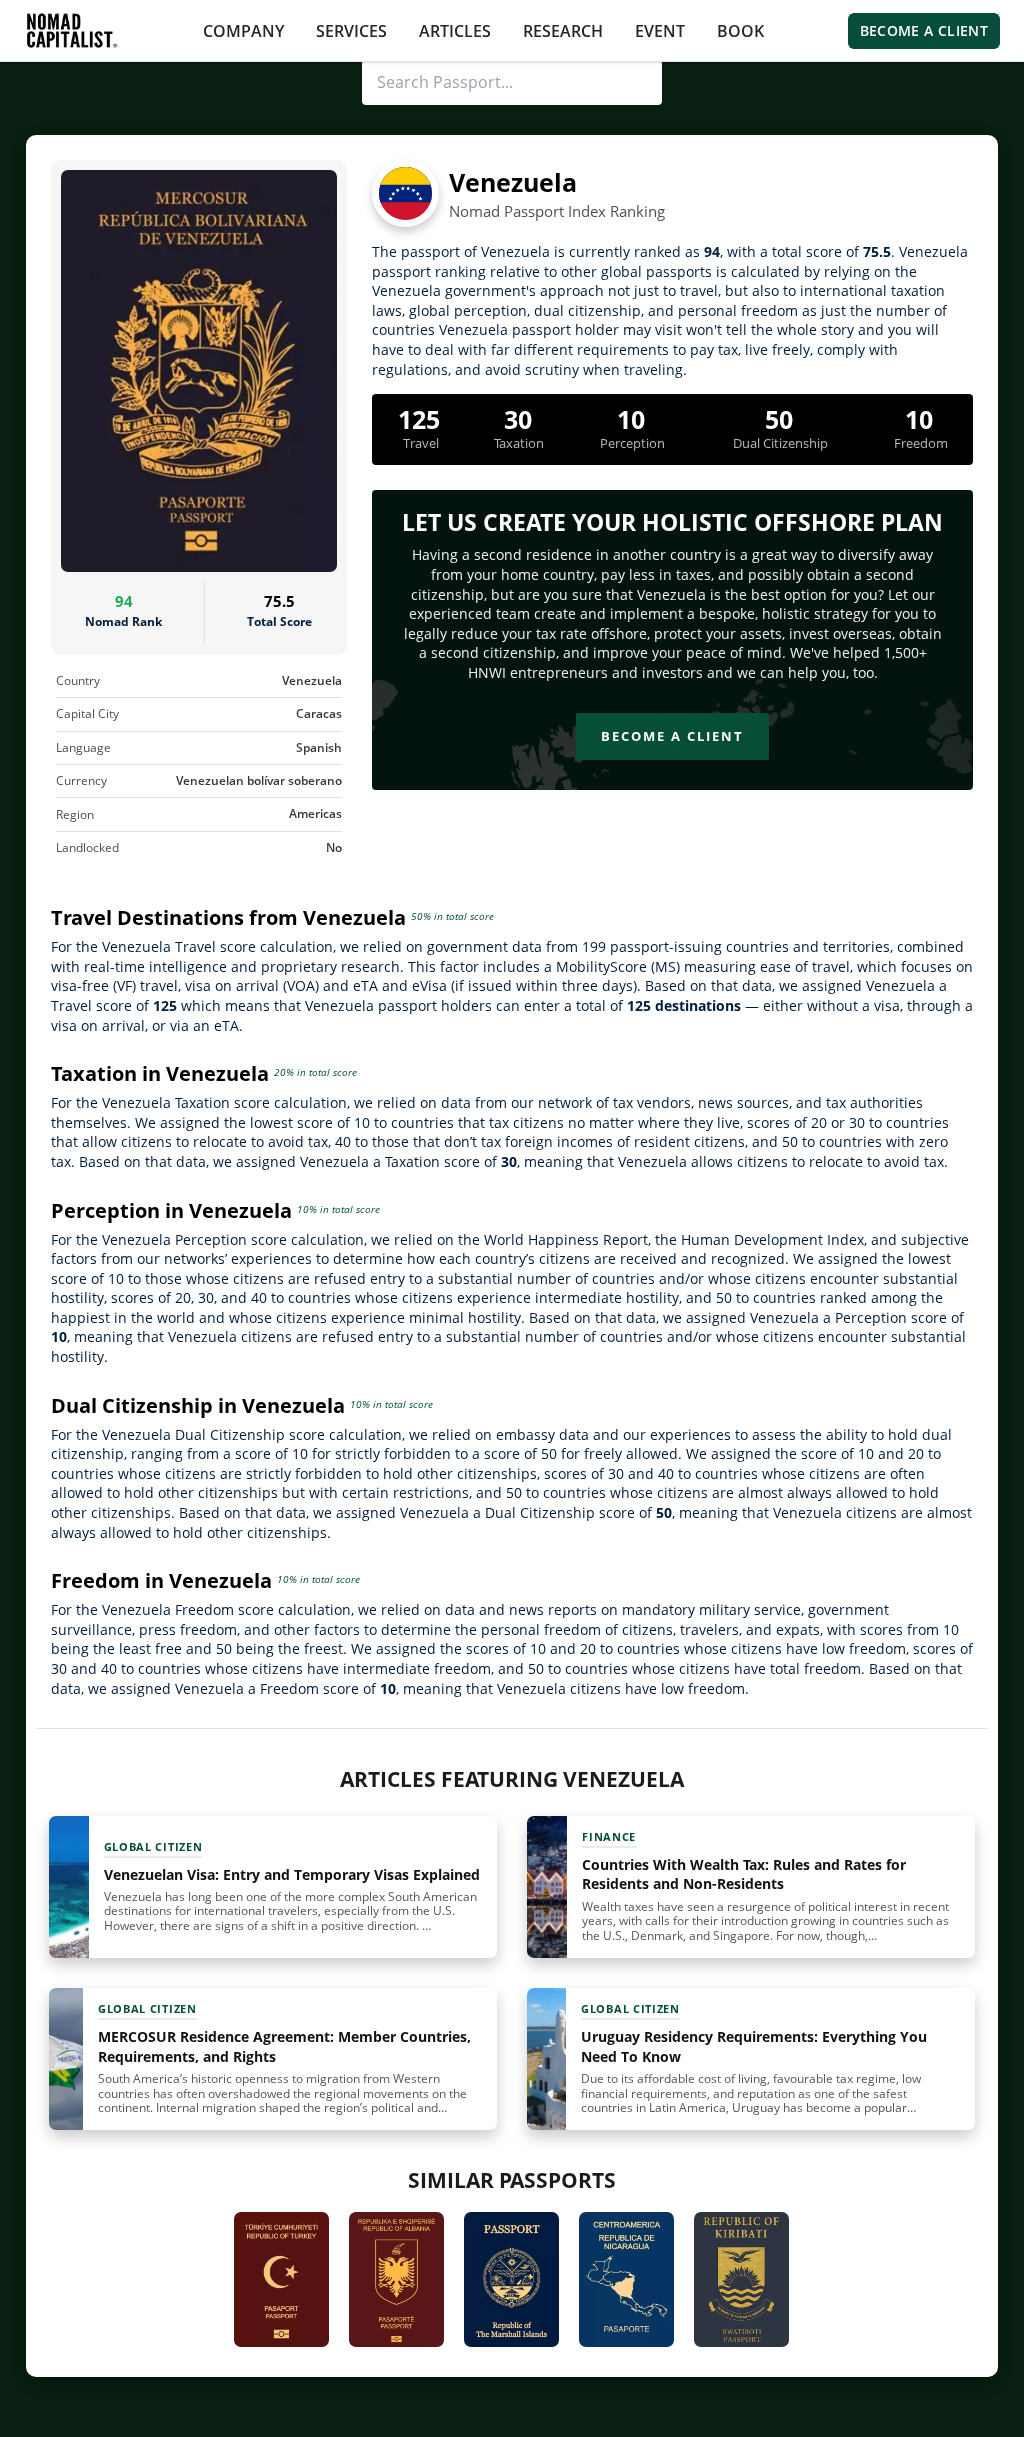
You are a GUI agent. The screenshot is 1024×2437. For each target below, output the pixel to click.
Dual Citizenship (780, 443)
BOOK (740, 31)
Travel (421, 443)
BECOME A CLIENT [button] (672, 736)
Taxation (519, 443)
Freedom (921, 443)
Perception (632, 443)
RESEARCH (563, 31)
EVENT (660, 31)
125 (419, 419)
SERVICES (351, 31)
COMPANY (243, 31)
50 (779, 419)
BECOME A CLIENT (924, 30)
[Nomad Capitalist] (72, 30)
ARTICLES (455, 31)
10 (631, 419)
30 (518, 419)
